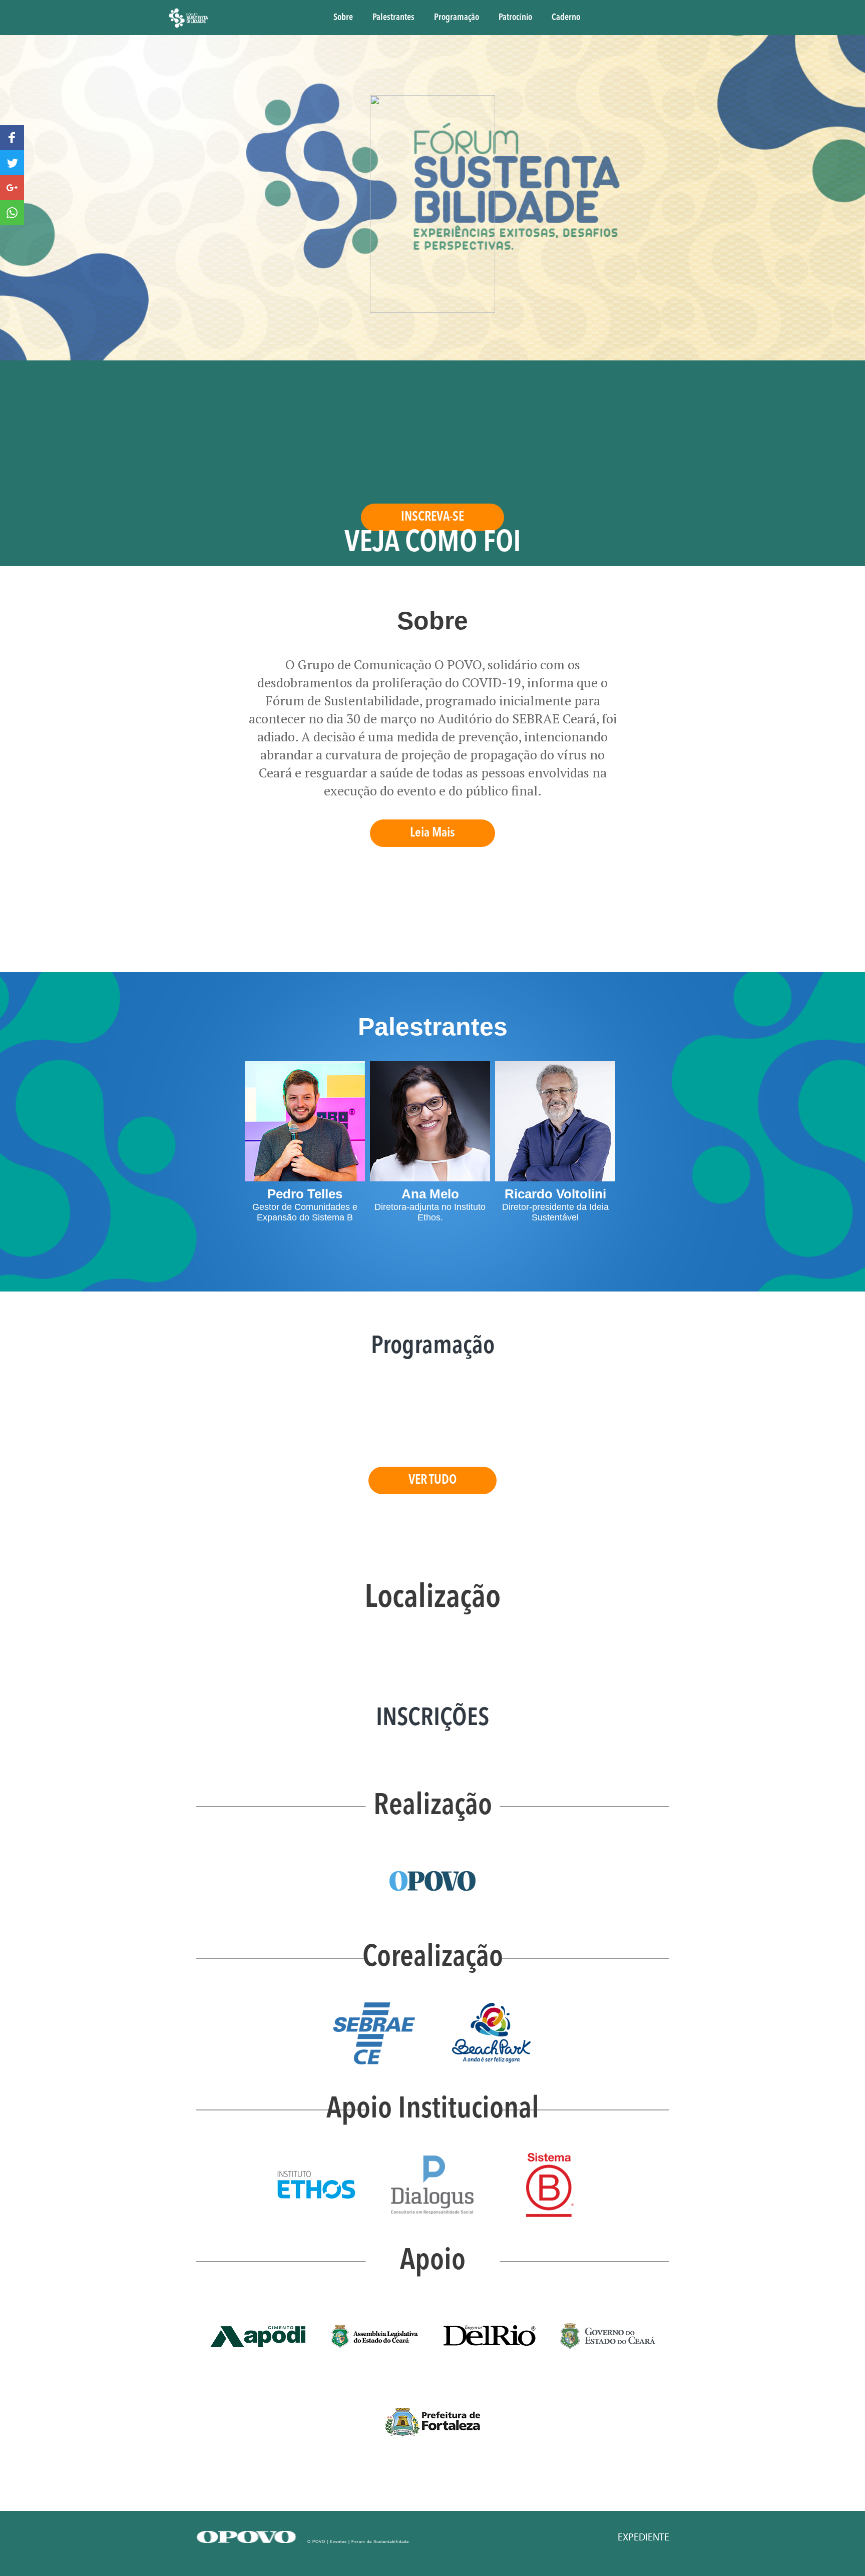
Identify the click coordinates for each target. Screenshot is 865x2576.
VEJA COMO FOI (433, 544)
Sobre (343, 18)
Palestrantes (393, 18)
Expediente (643, 2537)
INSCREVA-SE (432, 517)
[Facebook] (12, 138)
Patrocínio (515, 18)
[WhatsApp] (12, 213)
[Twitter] (12, 163)
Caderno (566, 18)
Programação (457, 18)
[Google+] (12, 188)
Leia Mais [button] (432, 833)
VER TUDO (432, 1480)
